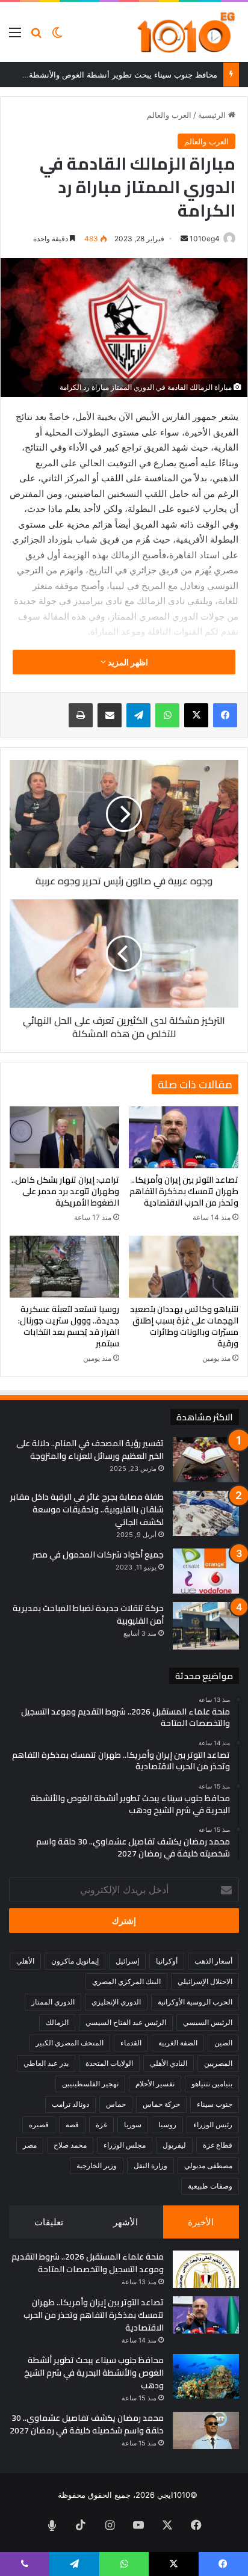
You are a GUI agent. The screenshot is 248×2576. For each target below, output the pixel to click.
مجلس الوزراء (125, 2145)
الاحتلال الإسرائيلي (205, 1981)
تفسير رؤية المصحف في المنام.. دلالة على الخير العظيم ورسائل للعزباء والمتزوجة (90, 1450)
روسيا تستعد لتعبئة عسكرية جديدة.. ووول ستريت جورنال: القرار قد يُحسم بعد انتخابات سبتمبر (69, 1326)
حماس (116, 2104)
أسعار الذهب (213, 1961)
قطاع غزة (218, 2145)
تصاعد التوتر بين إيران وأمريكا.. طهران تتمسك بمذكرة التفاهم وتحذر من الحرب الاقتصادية (184, 1191)
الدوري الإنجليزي (116, 2002)
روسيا (167, 2125)
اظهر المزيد (127, 662)
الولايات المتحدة (109, 2063)
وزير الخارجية (97, 2165)
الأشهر (126, 2222)
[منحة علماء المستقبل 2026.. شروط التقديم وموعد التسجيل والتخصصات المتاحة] (206, 2269)
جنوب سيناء (215, 2104)
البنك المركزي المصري (126, 1981)
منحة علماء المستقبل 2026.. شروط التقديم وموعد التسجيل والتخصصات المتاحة (88, 2263)
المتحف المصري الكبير (70, 2043)
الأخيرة (201, 2222)
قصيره (39, 2125)
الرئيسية (213, 115)
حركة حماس (161, 2104)
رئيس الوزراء (213, 2125)
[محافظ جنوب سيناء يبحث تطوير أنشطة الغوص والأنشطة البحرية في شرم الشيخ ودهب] (206, 2376)
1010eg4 (205, 239)
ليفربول (174, 2145)
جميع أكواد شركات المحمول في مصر (98, 1555)
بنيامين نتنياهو (212, 2084)
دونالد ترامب (70, 2104)
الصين (223, 2043)
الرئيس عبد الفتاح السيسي (126, 2022)
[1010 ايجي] (187, 32)
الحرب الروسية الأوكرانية (195, 2002)
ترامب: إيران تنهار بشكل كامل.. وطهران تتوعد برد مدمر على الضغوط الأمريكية (65, 1191)
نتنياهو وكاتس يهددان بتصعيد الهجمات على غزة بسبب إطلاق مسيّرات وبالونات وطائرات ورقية (184, 1326)
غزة (101, 2125)
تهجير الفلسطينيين (90, 2084)
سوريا (133, 2125)
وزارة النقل (150, 2165)
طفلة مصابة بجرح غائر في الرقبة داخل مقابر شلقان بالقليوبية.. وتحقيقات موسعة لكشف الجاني (87, 1509)
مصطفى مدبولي (208, 2165)
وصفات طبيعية (210, 2186)
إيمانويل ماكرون (75, 1961)
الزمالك (57, 2022)
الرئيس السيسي (208, 2022)
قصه (72, 2125)
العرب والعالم (169, 115)
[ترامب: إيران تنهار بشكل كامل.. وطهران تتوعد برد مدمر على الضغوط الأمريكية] (64, 1137)
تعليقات (49, 2222)
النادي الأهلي (169, 2063)
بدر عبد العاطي (46, 2063)
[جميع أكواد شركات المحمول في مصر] (206, 1571)
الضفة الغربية (178, 2043)
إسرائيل (127, 1961)
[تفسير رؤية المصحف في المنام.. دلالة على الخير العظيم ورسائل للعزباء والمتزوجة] (206, 1460)
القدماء (131, 2043)
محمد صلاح (70, 2145)
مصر (30, 2145)
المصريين (218, 2063)
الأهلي (25, 1961)
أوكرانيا (167, 1961)
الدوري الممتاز (53, 2002)
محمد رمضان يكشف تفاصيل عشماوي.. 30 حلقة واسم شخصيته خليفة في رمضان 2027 (87, 2424)
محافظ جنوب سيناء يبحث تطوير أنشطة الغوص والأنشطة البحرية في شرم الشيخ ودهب (94, 2373)
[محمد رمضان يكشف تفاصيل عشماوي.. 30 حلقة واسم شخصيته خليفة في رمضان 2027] (206, 2430)
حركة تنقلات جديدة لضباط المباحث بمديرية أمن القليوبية (88, 1614)
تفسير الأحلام (155, 2084)
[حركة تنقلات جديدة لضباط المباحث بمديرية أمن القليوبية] (206, 1626)
